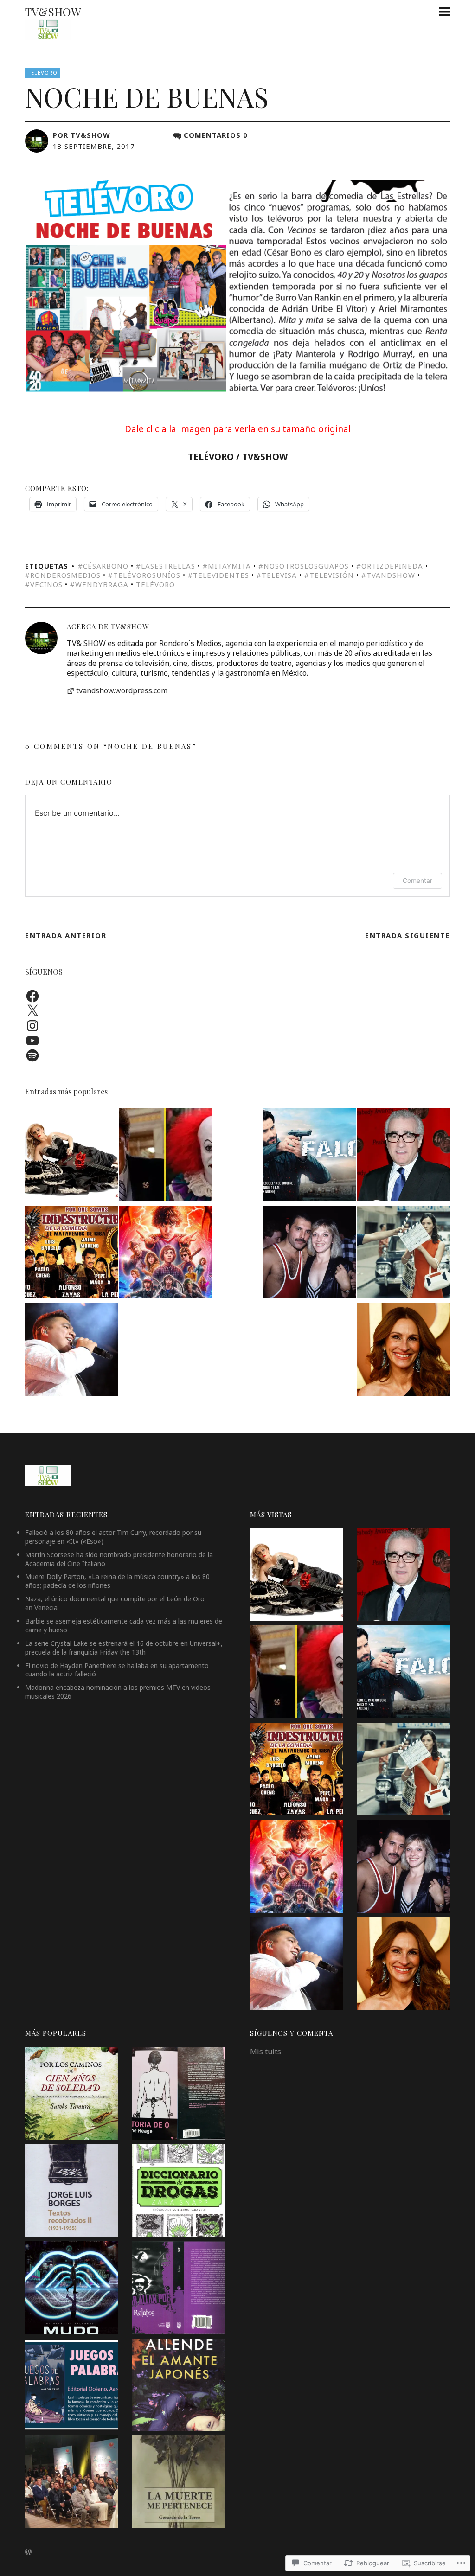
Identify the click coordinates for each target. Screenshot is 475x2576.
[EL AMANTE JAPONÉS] (179, 2386)
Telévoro (42, 73)
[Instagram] (32, 1026)
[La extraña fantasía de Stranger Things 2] (165, 1253)
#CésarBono (103, 566)
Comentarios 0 (216, 135)
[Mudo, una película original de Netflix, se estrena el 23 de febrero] (71, 2289)
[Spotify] (32, 1055)
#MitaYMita (227, 566)
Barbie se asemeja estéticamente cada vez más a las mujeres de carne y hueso (124, 1625)
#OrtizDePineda (390, 566)
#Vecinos (44, 584)
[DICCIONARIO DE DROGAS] (179, 2192)
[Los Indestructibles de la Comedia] (71, 1253)
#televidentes (218, 575)
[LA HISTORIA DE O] (179, 2095)
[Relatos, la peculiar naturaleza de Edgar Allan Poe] (179, 2289)
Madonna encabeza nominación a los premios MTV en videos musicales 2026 (118, 1692)
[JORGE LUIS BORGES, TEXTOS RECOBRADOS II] (71, 2192)
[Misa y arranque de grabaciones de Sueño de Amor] (71, 2483)
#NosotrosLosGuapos (304, 566)
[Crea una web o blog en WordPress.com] (28, 2552)
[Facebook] (32, 996)
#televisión (329, 575)
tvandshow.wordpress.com (122, 691)
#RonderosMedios (63, 575)
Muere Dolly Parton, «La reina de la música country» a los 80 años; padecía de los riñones (117, 1581)
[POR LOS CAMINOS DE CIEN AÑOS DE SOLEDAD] (71, 2095)
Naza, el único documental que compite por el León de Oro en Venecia (115, 1603)
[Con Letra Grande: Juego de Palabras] (71, 2386)
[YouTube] (32, 1041)
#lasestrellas (166, 566)
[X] (32, 1011)
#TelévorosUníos (144, 575)
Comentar (417, 880)
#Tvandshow (388, 575)
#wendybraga (99, 584)
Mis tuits (266, 2052)
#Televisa (277, 575)
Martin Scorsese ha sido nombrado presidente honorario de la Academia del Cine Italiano (119, 1559)
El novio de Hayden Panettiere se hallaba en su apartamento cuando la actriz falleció (117, 1670)
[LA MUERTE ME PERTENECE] (179, 2483)
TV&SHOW (53, 12)
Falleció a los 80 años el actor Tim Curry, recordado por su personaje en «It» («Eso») (113, 1537)
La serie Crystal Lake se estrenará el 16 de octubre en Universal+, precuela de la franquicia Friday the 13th (124, 1648)
